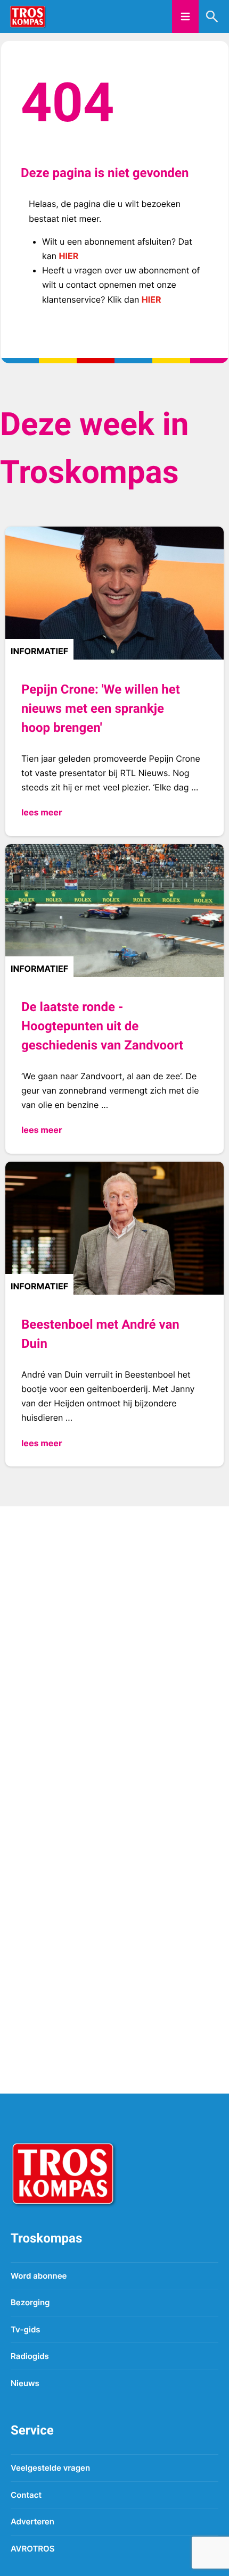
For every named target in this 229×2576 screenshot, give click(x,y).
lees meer (42, 812)
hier (69, 256)
